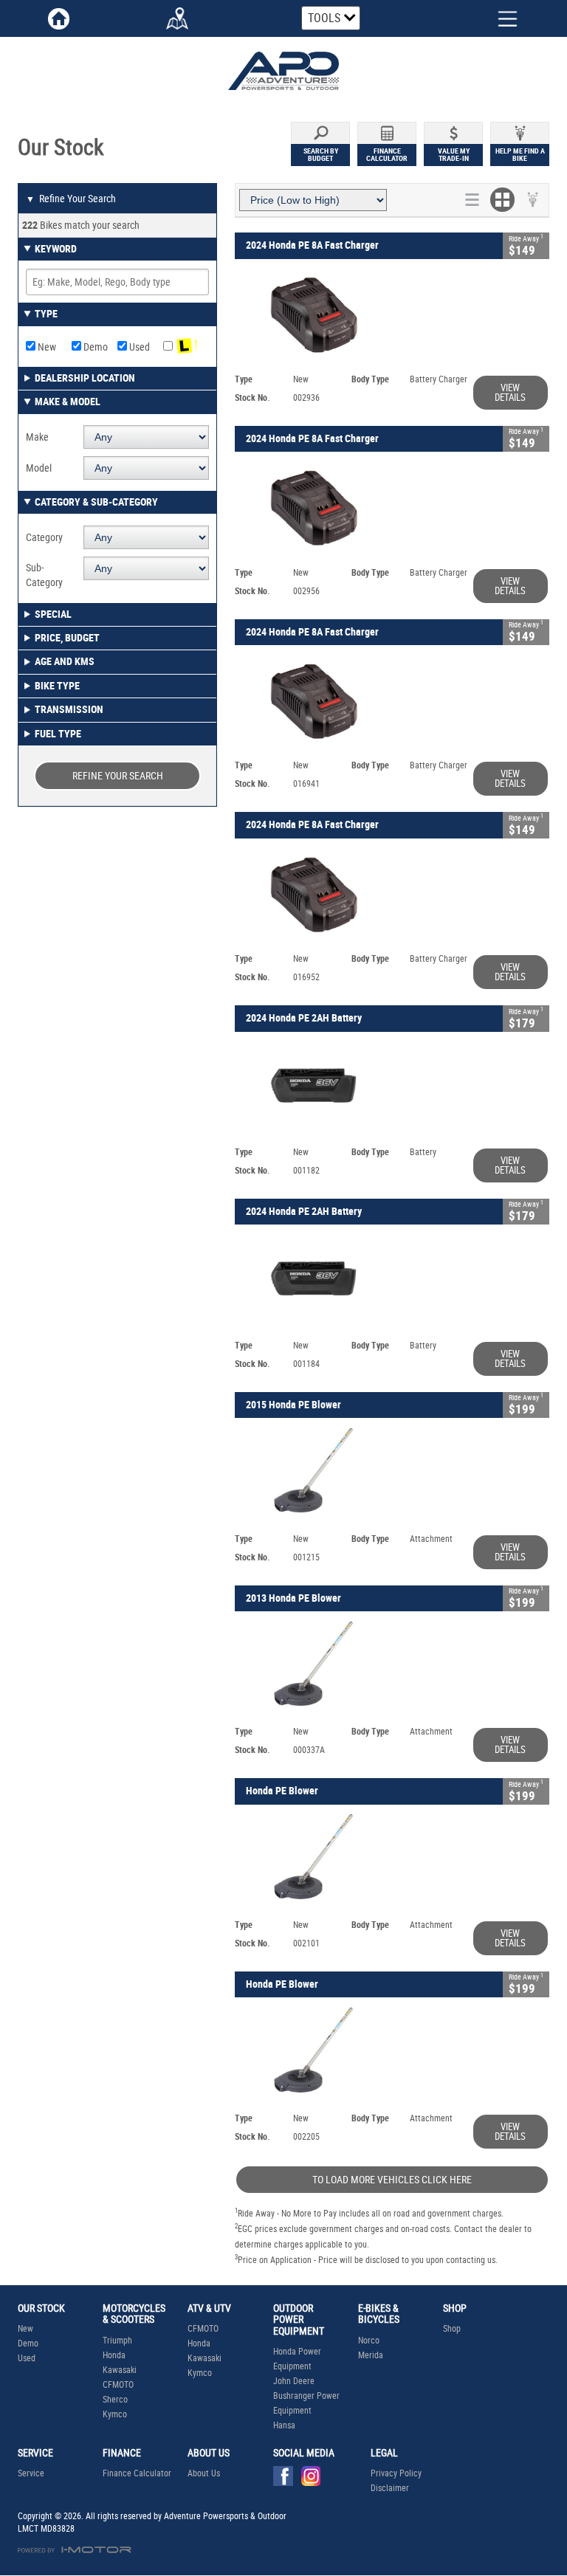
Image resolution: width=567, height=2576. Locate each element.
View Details (510, 393)
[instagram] (314, 2480)
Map (177, 18)
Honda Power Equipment (297, 2359)
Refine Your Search (71, 199)
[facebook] (287, 2480)
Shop (452, 2329)
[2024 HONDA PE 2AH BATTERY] (392, 1088)
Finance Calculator (137, 2473)
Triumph (117, 2341)
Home (59, 18)
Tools (324, 18)
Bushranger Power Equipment (306, 2403)
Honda (114, 2355)
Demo (94, 347)
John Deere (294, 2381)
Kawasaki (120, 2370)
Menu (496, 17)
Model (39, 468)
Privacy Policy (396, 2473)
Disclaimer (390, 2488)
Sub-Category (44, 575)
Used (138, 347)
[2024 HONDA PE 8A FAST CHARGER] (392, 315)
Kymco (115, 2414)
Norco (369, 2341)
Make (37, 437)
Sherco (115, 2400)
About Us (204, 2473)
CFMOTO (118, 2385)
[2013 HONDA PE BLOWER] (392, 1667)
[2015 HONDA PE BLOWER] (392, 1474)
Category (44, 537)
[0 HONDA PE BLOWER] (392, 1860)
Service (31, 2473)
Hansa (284, 2425)
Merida (371, 2355)
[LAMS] (186, 347)
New (46, 347)
